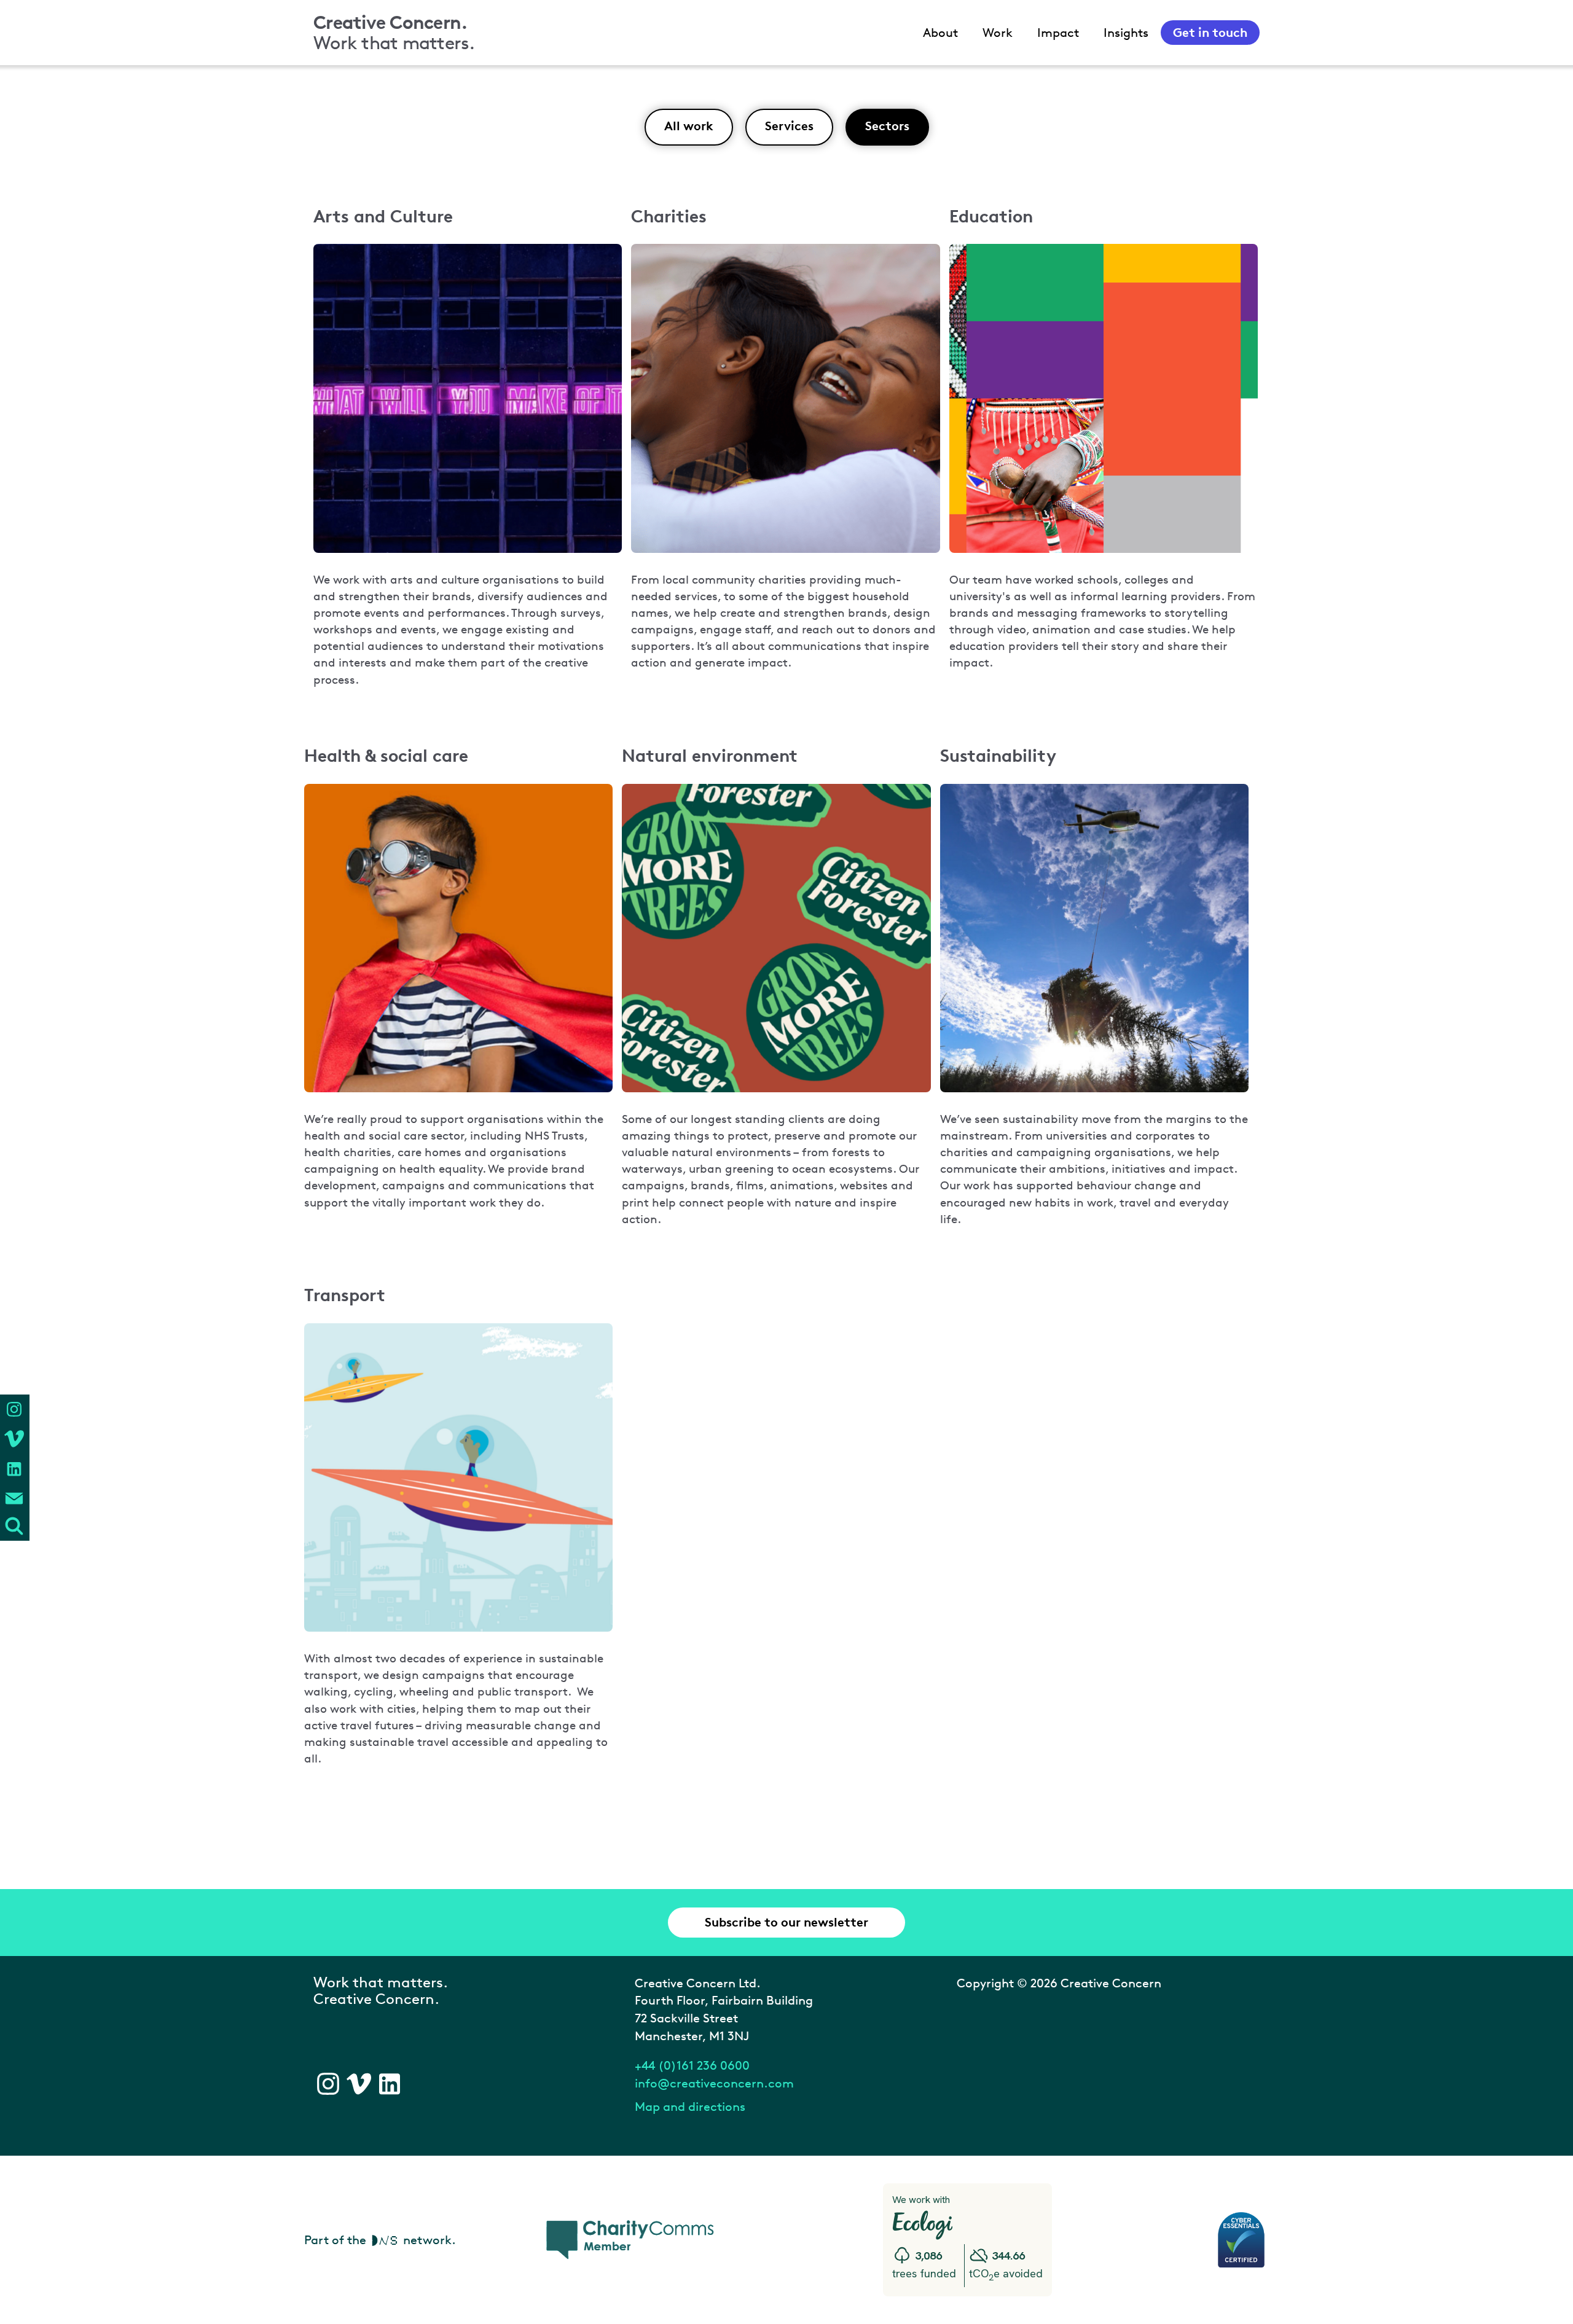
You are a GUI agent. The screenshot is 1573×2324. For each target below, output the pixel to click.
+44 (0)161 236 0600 (692, 2065)
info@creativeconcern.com (714, 2083)
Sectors (887, 126)
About (940, 33)
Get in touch (1210, 32)
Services (789, 126)
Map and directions (690, 2107)
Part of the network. (380, 2240)
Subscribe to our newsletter (786, 1922)
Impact (1058, 33)
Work (998, 33)
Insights (1126, 33)
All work (689, 126)
